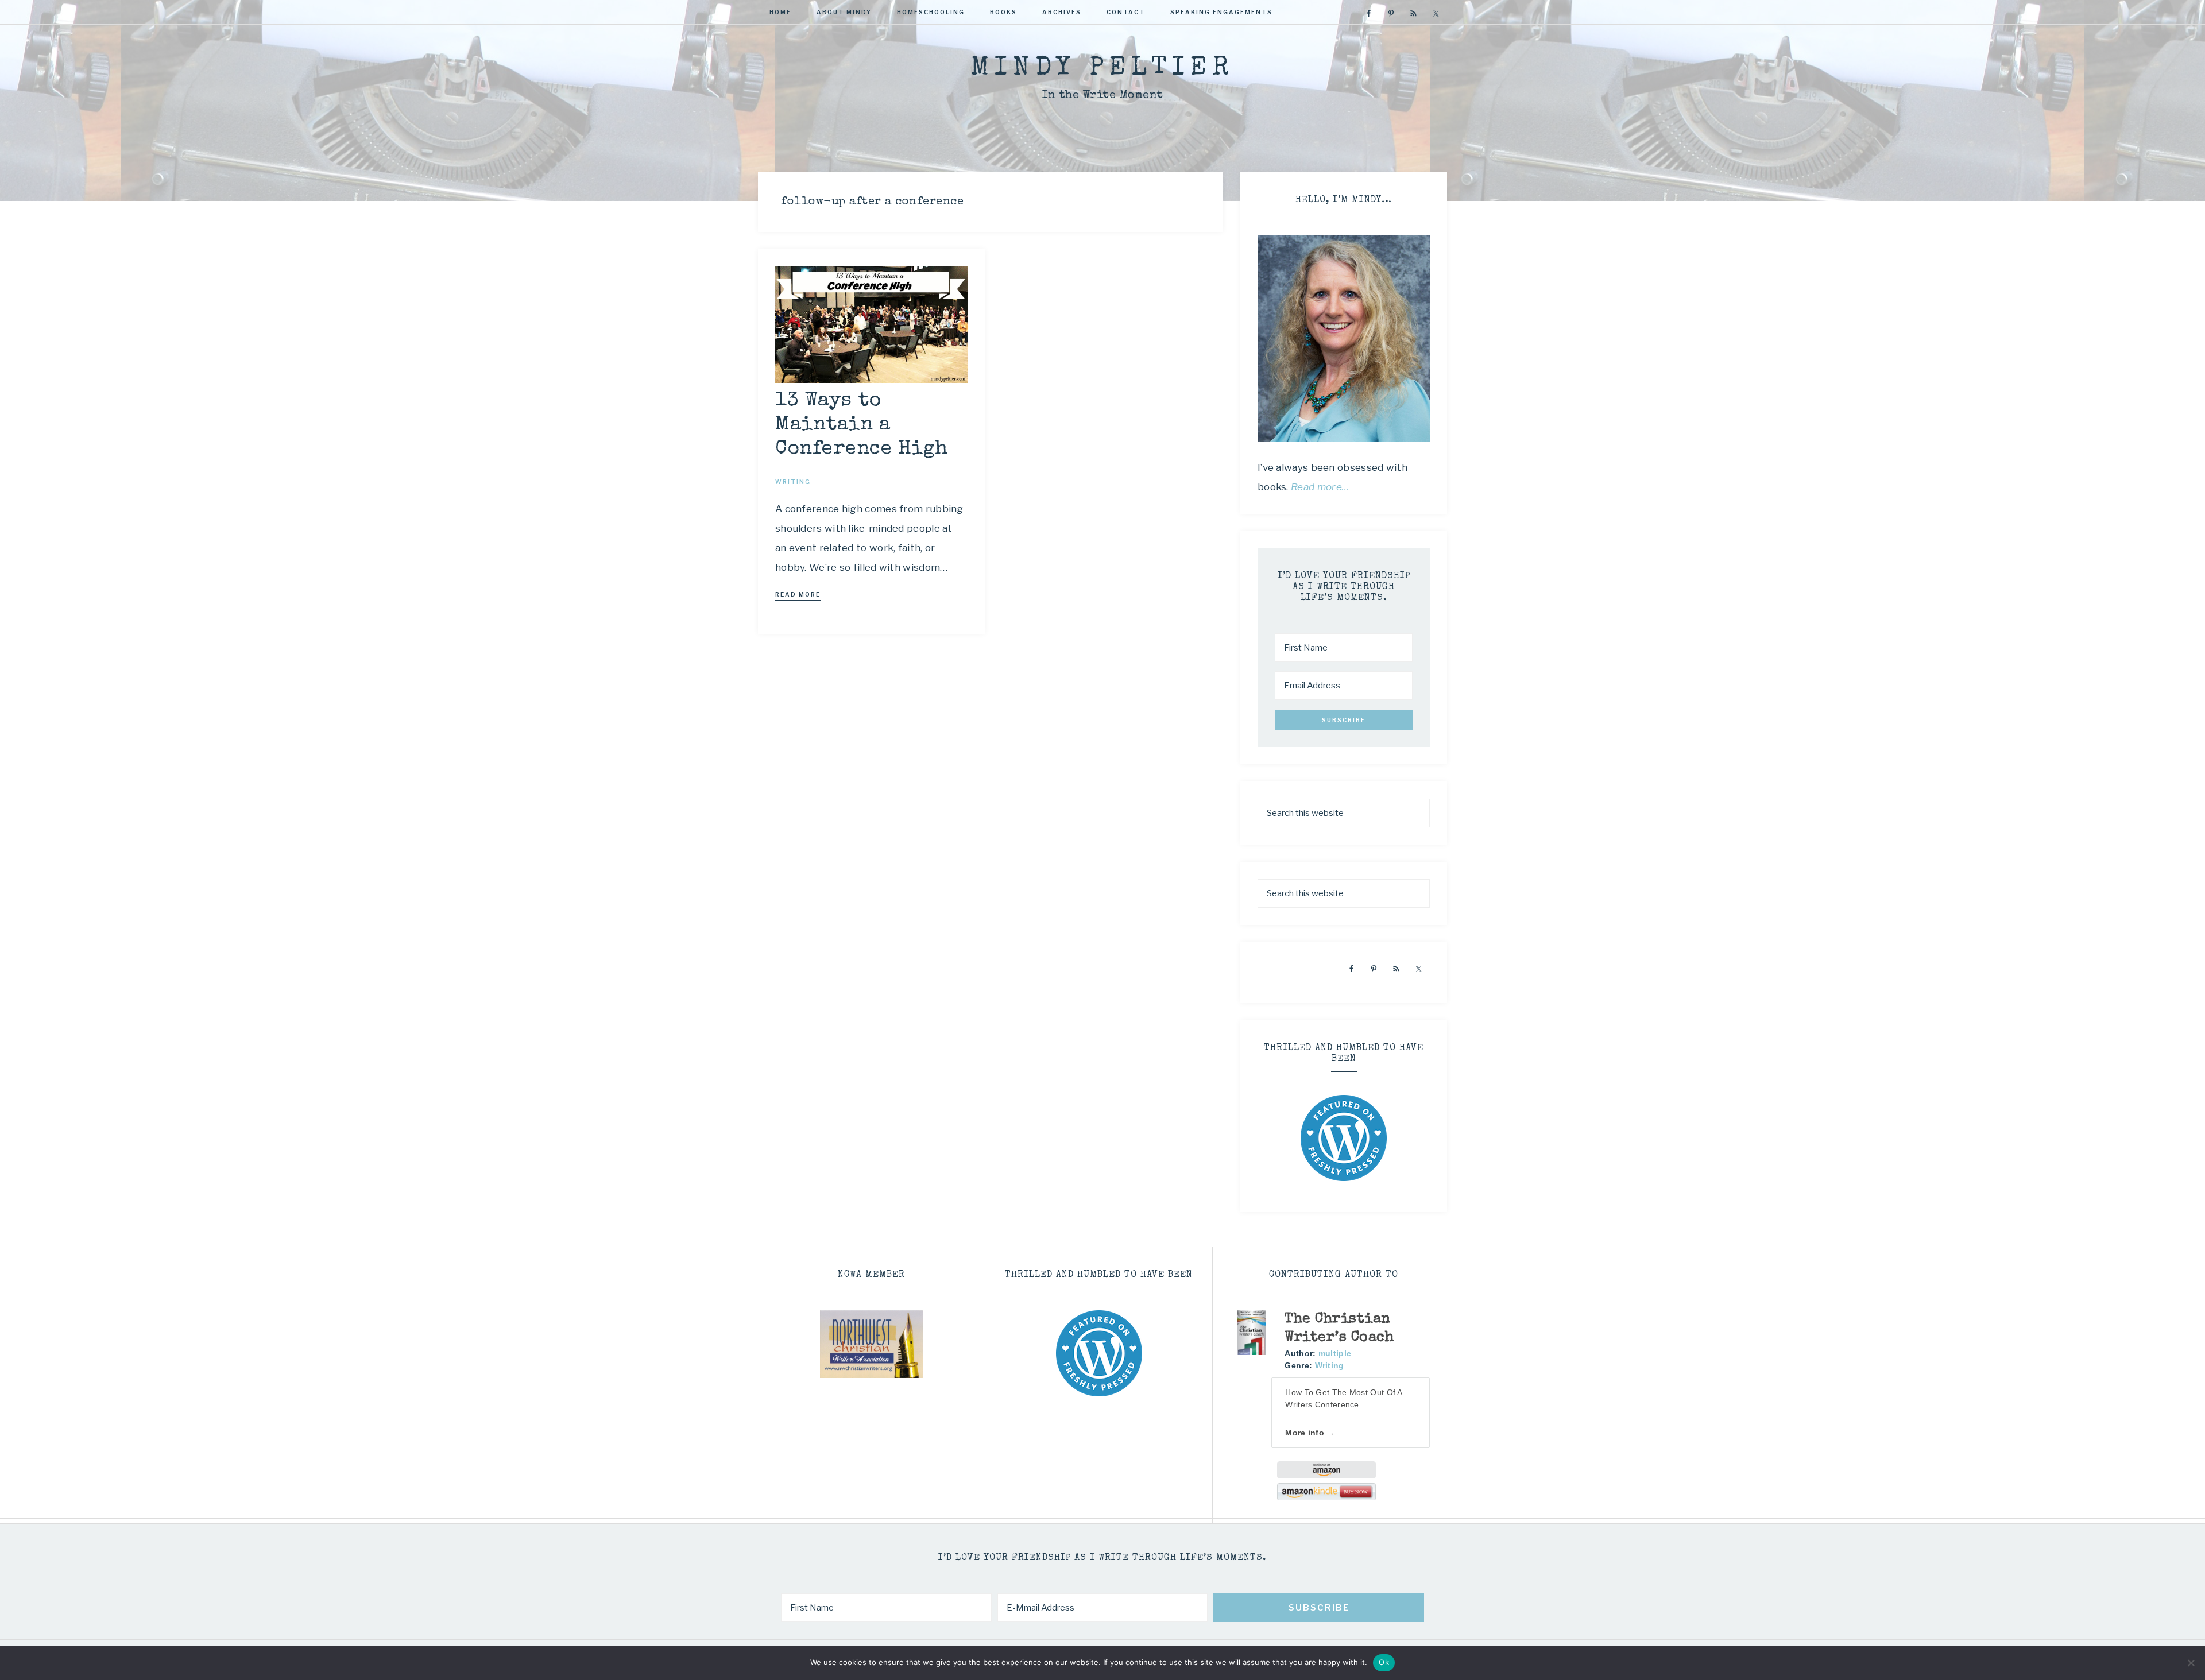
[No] (2191, 1663)
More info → (1310, 1433)
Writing (1330, 1365)
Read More (798, 594)
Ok (1384, 1662)
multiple (1335, 1353)
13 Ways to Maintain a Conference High (862, 425)
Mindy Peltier (1102, 69)
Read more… (1320, 487)
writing (793, 482)
